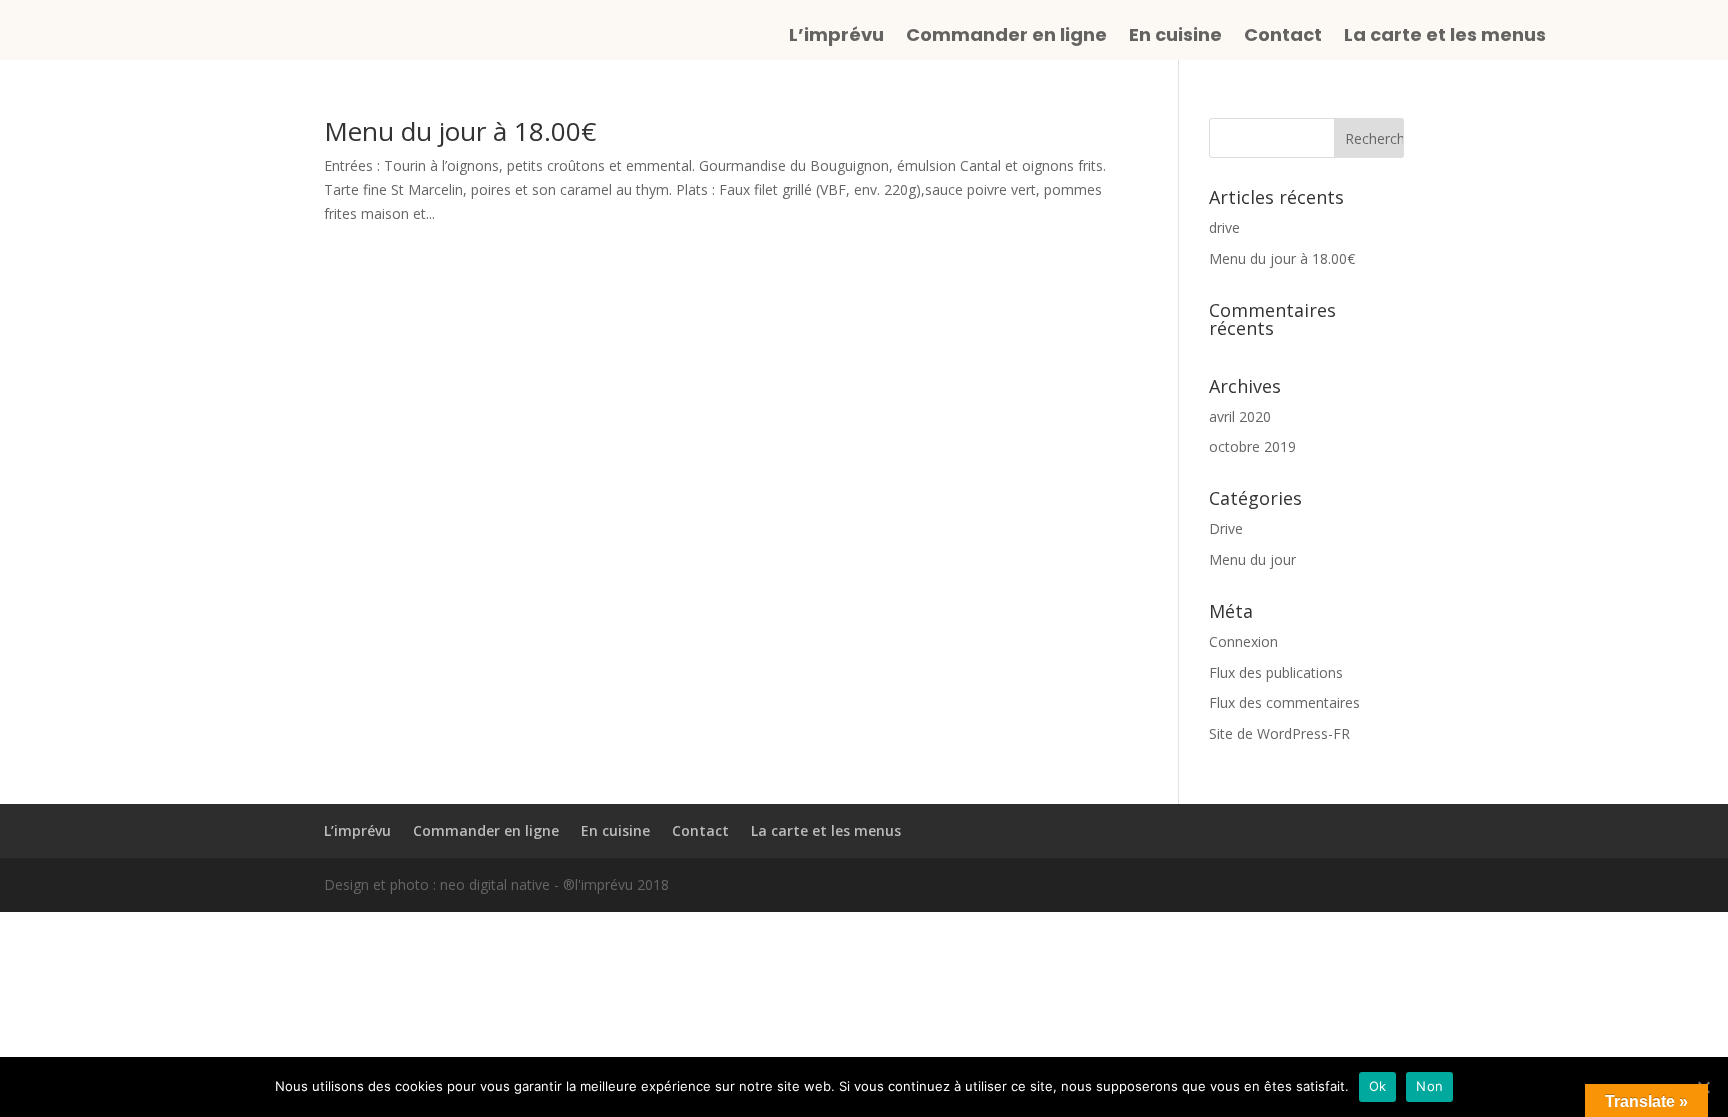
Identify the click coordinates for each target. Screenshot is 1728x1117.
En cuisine (1175, 37)
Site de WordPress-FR (1279, 733)
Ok (1378, 1086)
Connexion (1243, 641)
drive (1224, 227)
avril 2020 (1240, 416)
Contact (1283, 37)
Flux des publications (1276, 672)
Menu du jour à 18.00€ (460, 131)
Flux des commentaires (1284, 702)
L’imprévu (836, 37)
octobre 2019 (1252, 446)
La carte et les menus (1445, 37)
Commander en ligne (1006, 37)
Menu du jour (1252, 559)
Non (1429, 1086)
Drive (1226, 528)
